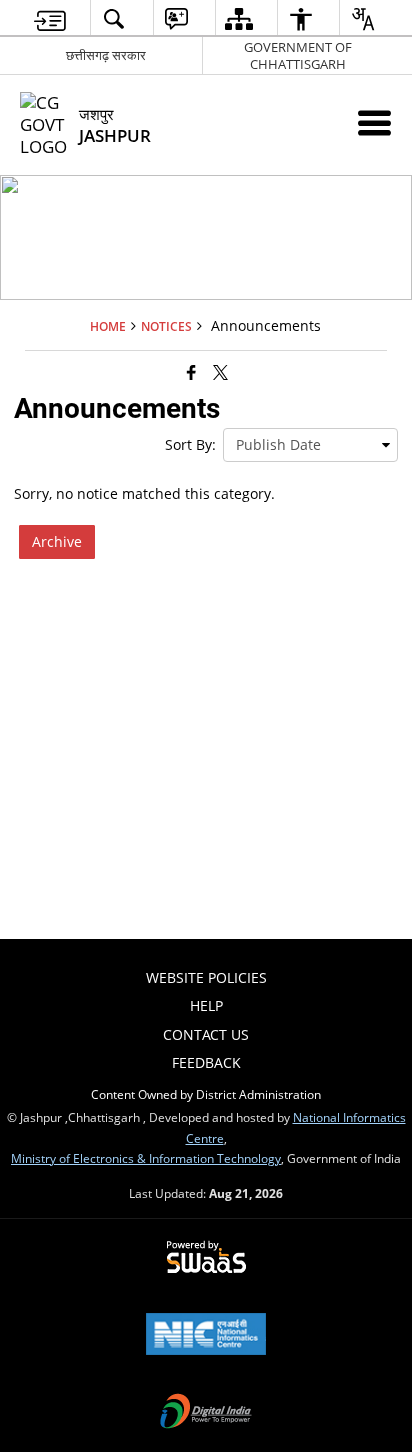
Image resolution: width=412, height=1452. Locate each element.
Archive (57, 541)
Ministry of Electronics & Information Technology (146, 1158)
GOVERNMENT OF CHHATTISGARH (298, 55)
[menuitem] (50, 18)
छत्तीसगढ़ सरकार (106, 55)
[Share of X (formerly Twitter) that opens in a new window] (220, 372)
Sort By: (190, 444)
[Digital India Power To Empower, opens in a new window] (206, 1413)
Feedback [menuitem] (206, 1062)
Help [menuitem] (206, 1005)
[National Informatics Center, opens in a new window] (206, 1336)
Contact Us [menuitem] (206, 1034)
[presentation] (310, 445)
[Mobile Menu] (374, 122)
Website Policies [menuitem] (206, 977)
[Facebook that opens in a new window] (191, 372)
